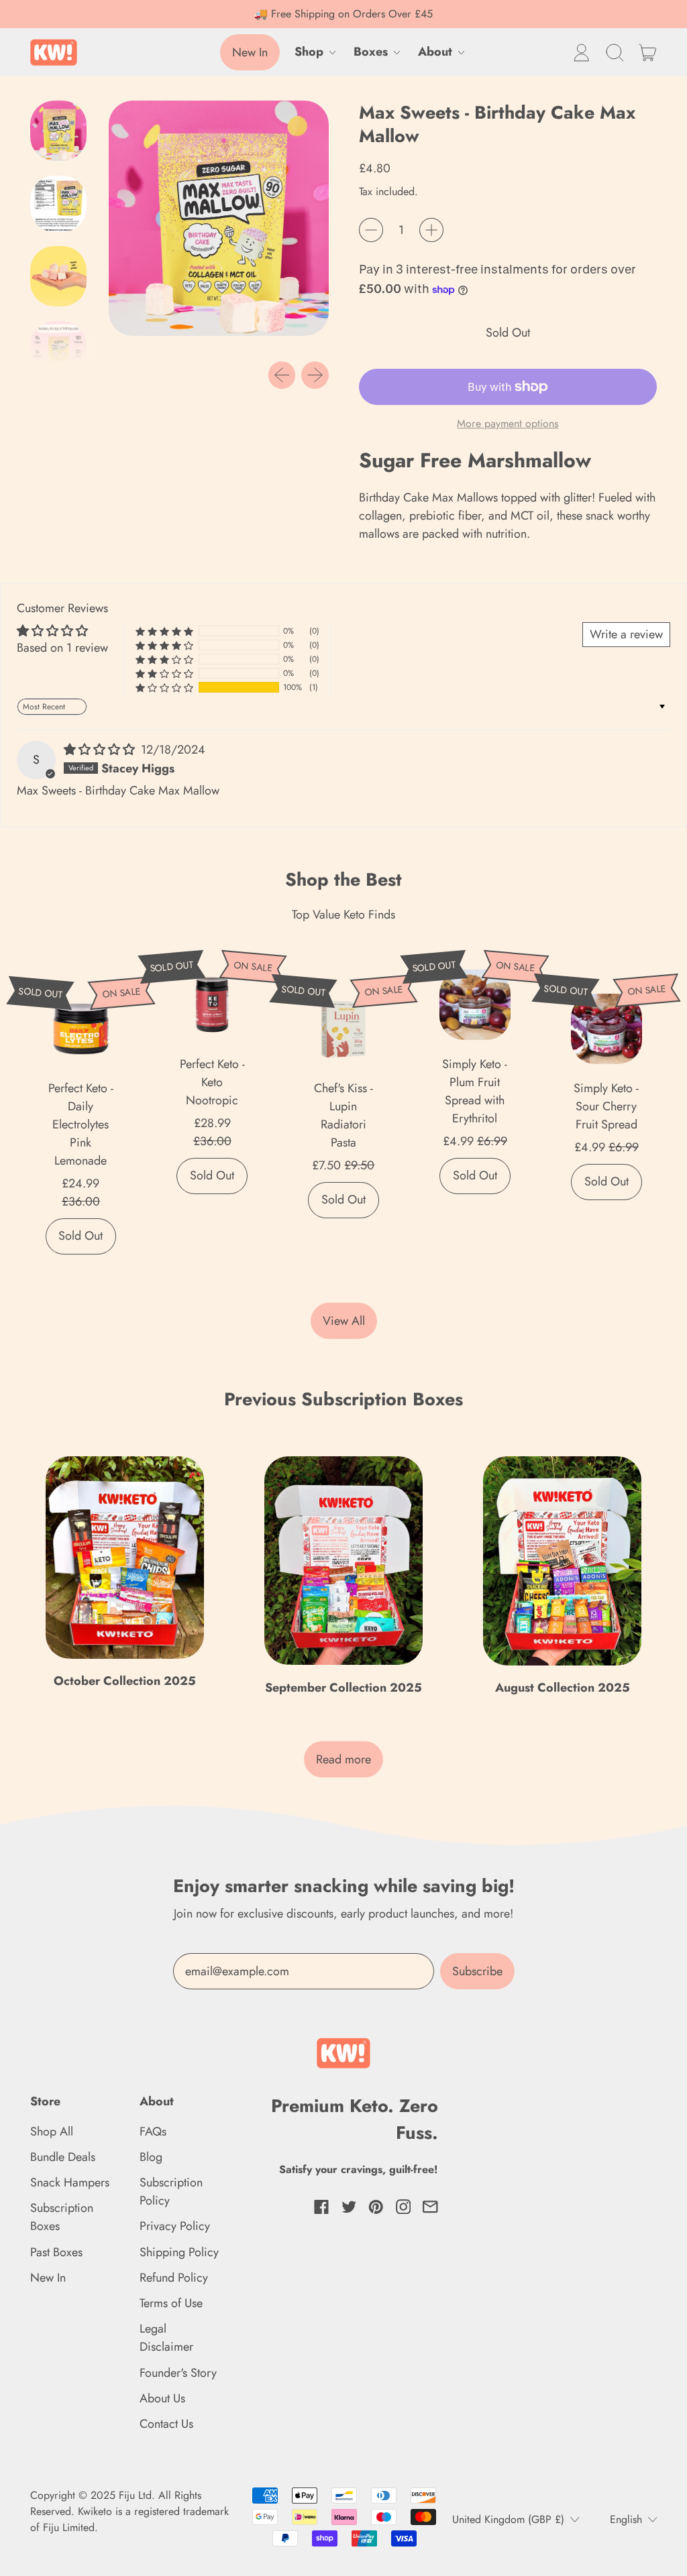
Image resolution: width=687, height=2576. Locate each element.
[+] (431, 230)
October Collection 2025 (125, 1681)
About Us (162, 2398)
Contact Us (166, 2424)
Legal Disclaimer (166, 2338)
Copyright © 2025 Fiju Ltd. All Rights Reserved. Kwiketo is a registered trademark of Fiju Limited (129, 2511)
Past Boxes (56, 2252)
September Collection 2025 (343, 1688)
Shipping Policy (179, 2252)
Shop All (52, 2131)
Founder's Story (178, 2373)
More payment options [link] (508, 423)
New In (48, 2278)
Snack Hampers (70, 2182)
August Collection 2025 (563, 1688)
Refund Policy (174, 2278)
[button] (615, 52)
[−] (371, 230)
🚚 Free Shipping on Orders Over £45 (343, 14)
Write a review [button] (626, 634)
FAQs (153, 2131)
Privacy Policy (175, 2226)
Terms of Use (171, 2303)
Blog (151, 2157)
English (626, 2519)
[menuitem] (62, 134)
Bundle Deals (63, 2157)
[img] (101, 750)
